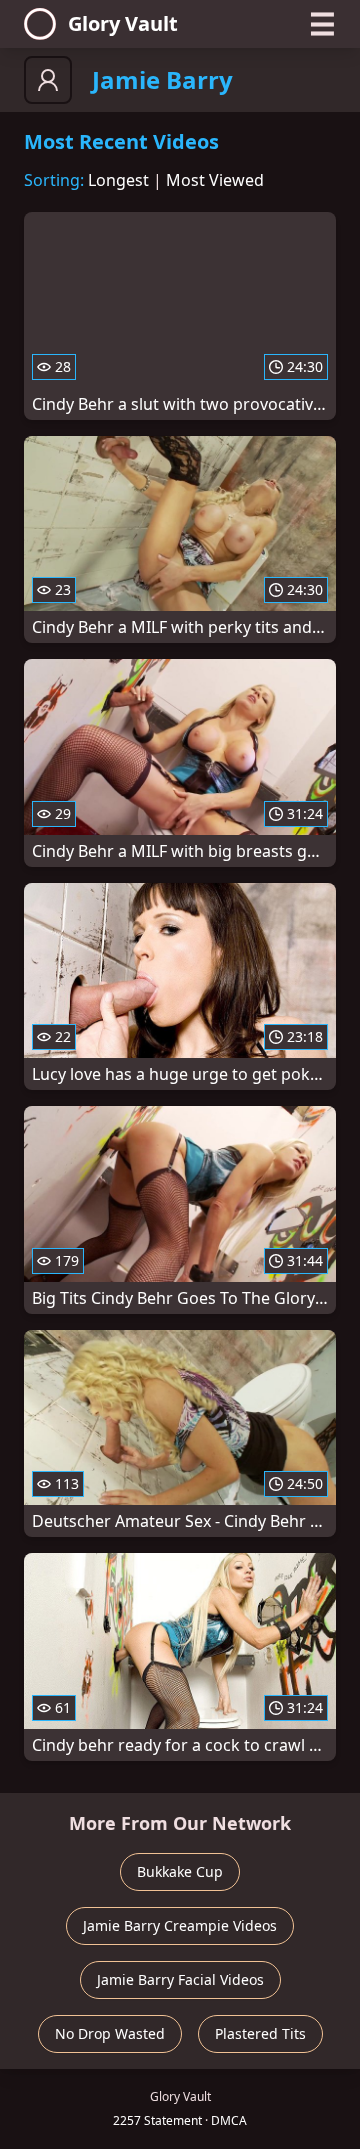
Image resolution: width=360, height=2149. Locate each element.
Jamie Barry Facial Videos (180, 1979)
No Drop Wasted (110, 2033)
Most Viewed (215, 180)
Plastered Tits (260, 2033)
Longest (118, 180)
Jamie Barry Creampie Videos (180, 1925)
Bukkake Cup (180, 1871)
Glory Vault (123, 23)
